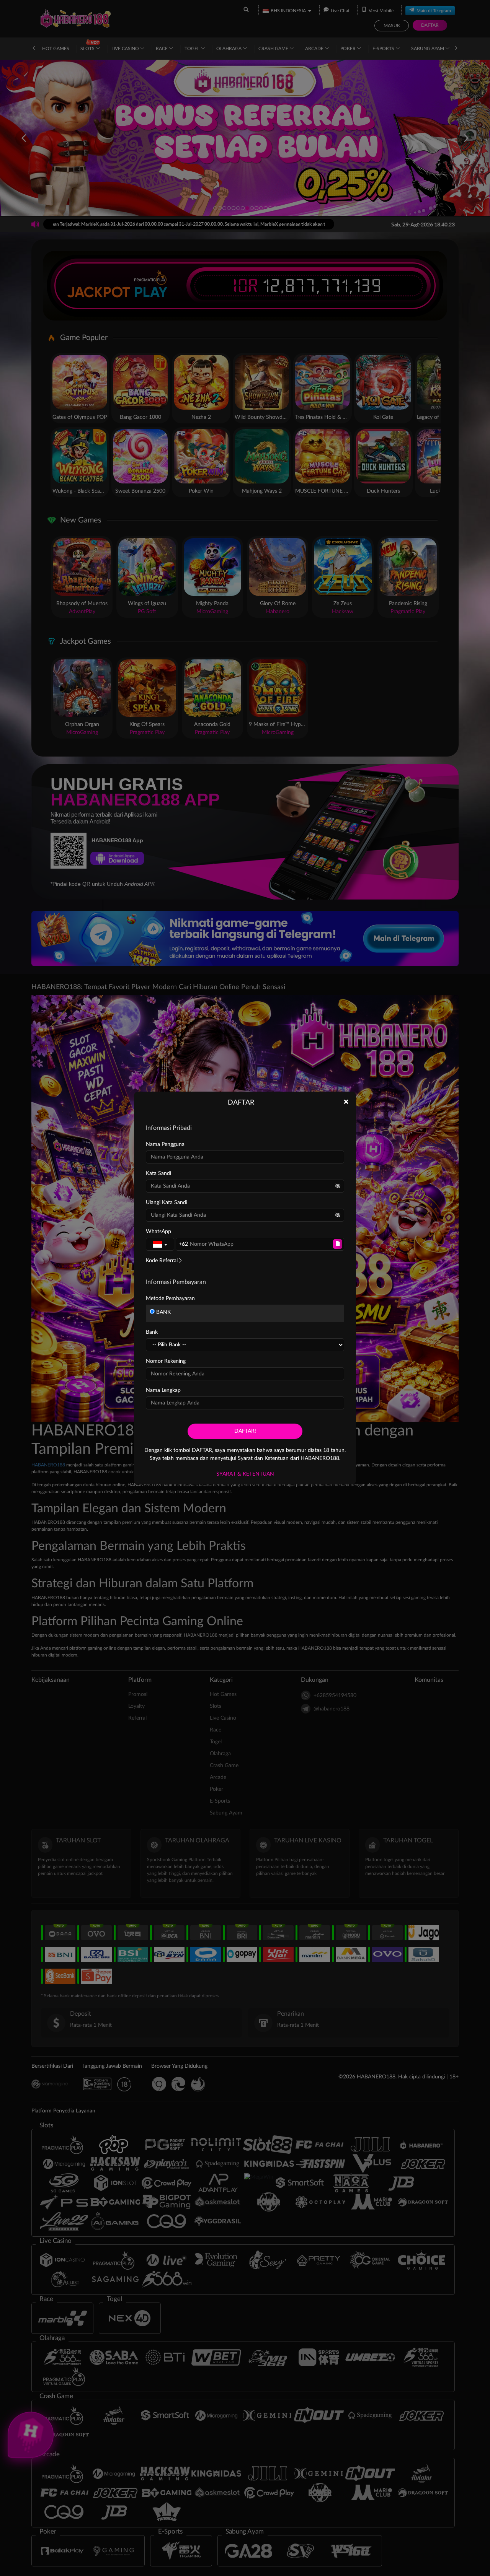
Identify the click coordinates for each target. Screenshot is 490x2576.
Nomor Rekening (166, 1361)
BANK (163, 1312)
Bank (152, 1332)
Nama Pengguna (165, 1144)
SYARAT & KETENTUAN (245, 1474)
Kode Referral (162, 1261)
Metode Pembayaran (170, 1299)
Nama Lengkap (163, 1390)
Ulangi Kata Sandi (167, 1203)
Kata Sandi (158, 1173)
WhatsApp (158, 1232)
